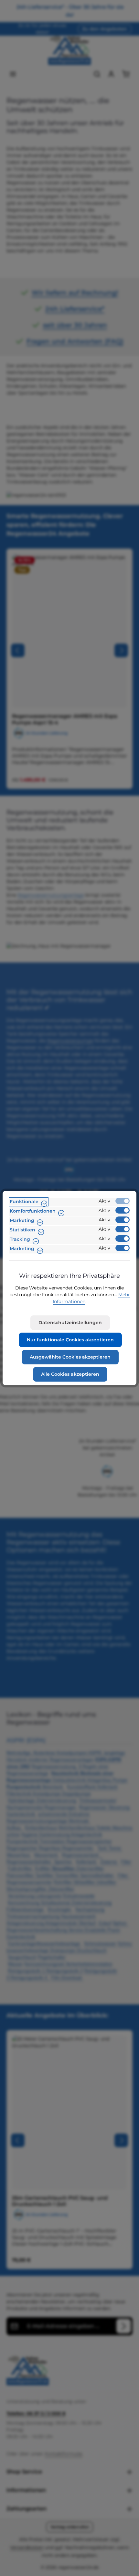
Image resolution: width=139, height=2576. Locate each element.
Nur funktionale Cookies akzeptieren (70, 1340)
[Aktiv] (123, 1201)
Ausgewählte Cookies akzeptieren (70, 1357)
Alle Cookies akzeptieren (70, 1374)
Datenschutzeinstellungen (70, 1323)
